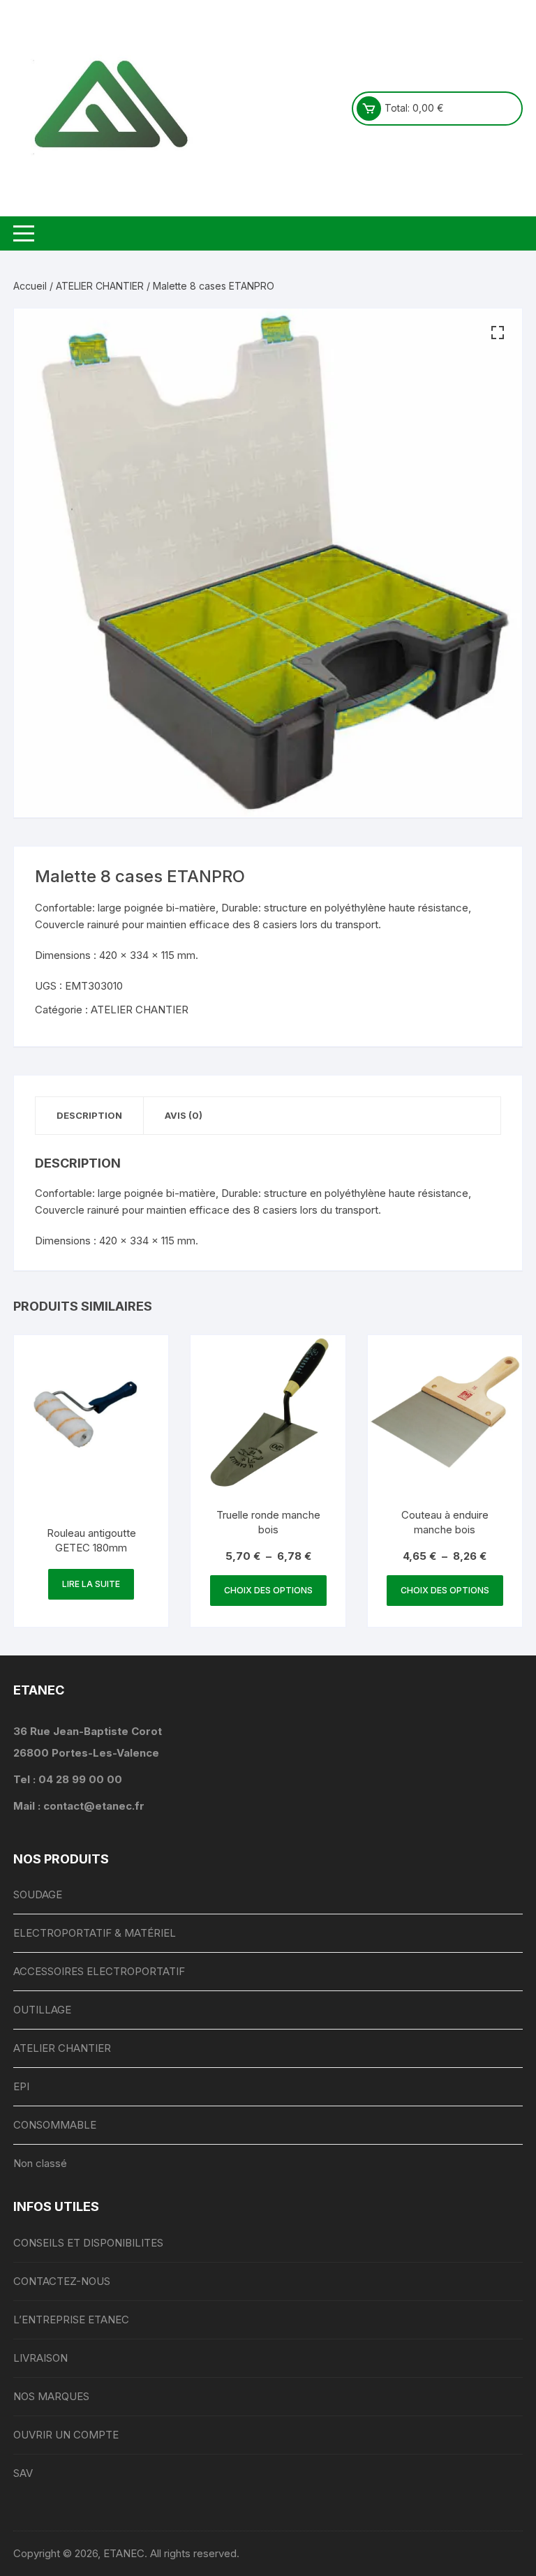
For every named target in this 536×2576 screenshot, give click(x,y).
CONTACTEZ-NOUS (62, 2281)
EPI (21, 2086)
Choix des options (268, 1590)
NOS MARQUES (51, 2396)
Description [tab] (89, 1115)
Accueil (30, 286)
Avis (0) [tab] (184, 1115)
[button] (498, 333)
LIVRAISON (40, 2358)
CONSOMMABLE (55, 2125)
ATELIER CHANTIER (100, 286)
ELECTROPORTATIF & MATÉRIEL (95, 1933)
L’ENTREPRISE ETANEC (71, 2320)
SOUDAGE (38, 1894)
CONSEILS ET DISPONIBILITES (88, 2243)
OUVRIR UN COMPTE (66, 2435)
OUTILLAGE (42, 2010)
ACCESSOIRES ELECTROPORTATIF (99, 1971)
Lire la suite (91, 1584)
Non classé (40, 2163)
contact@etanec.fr (94, 1806)
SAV (23, 2473)
